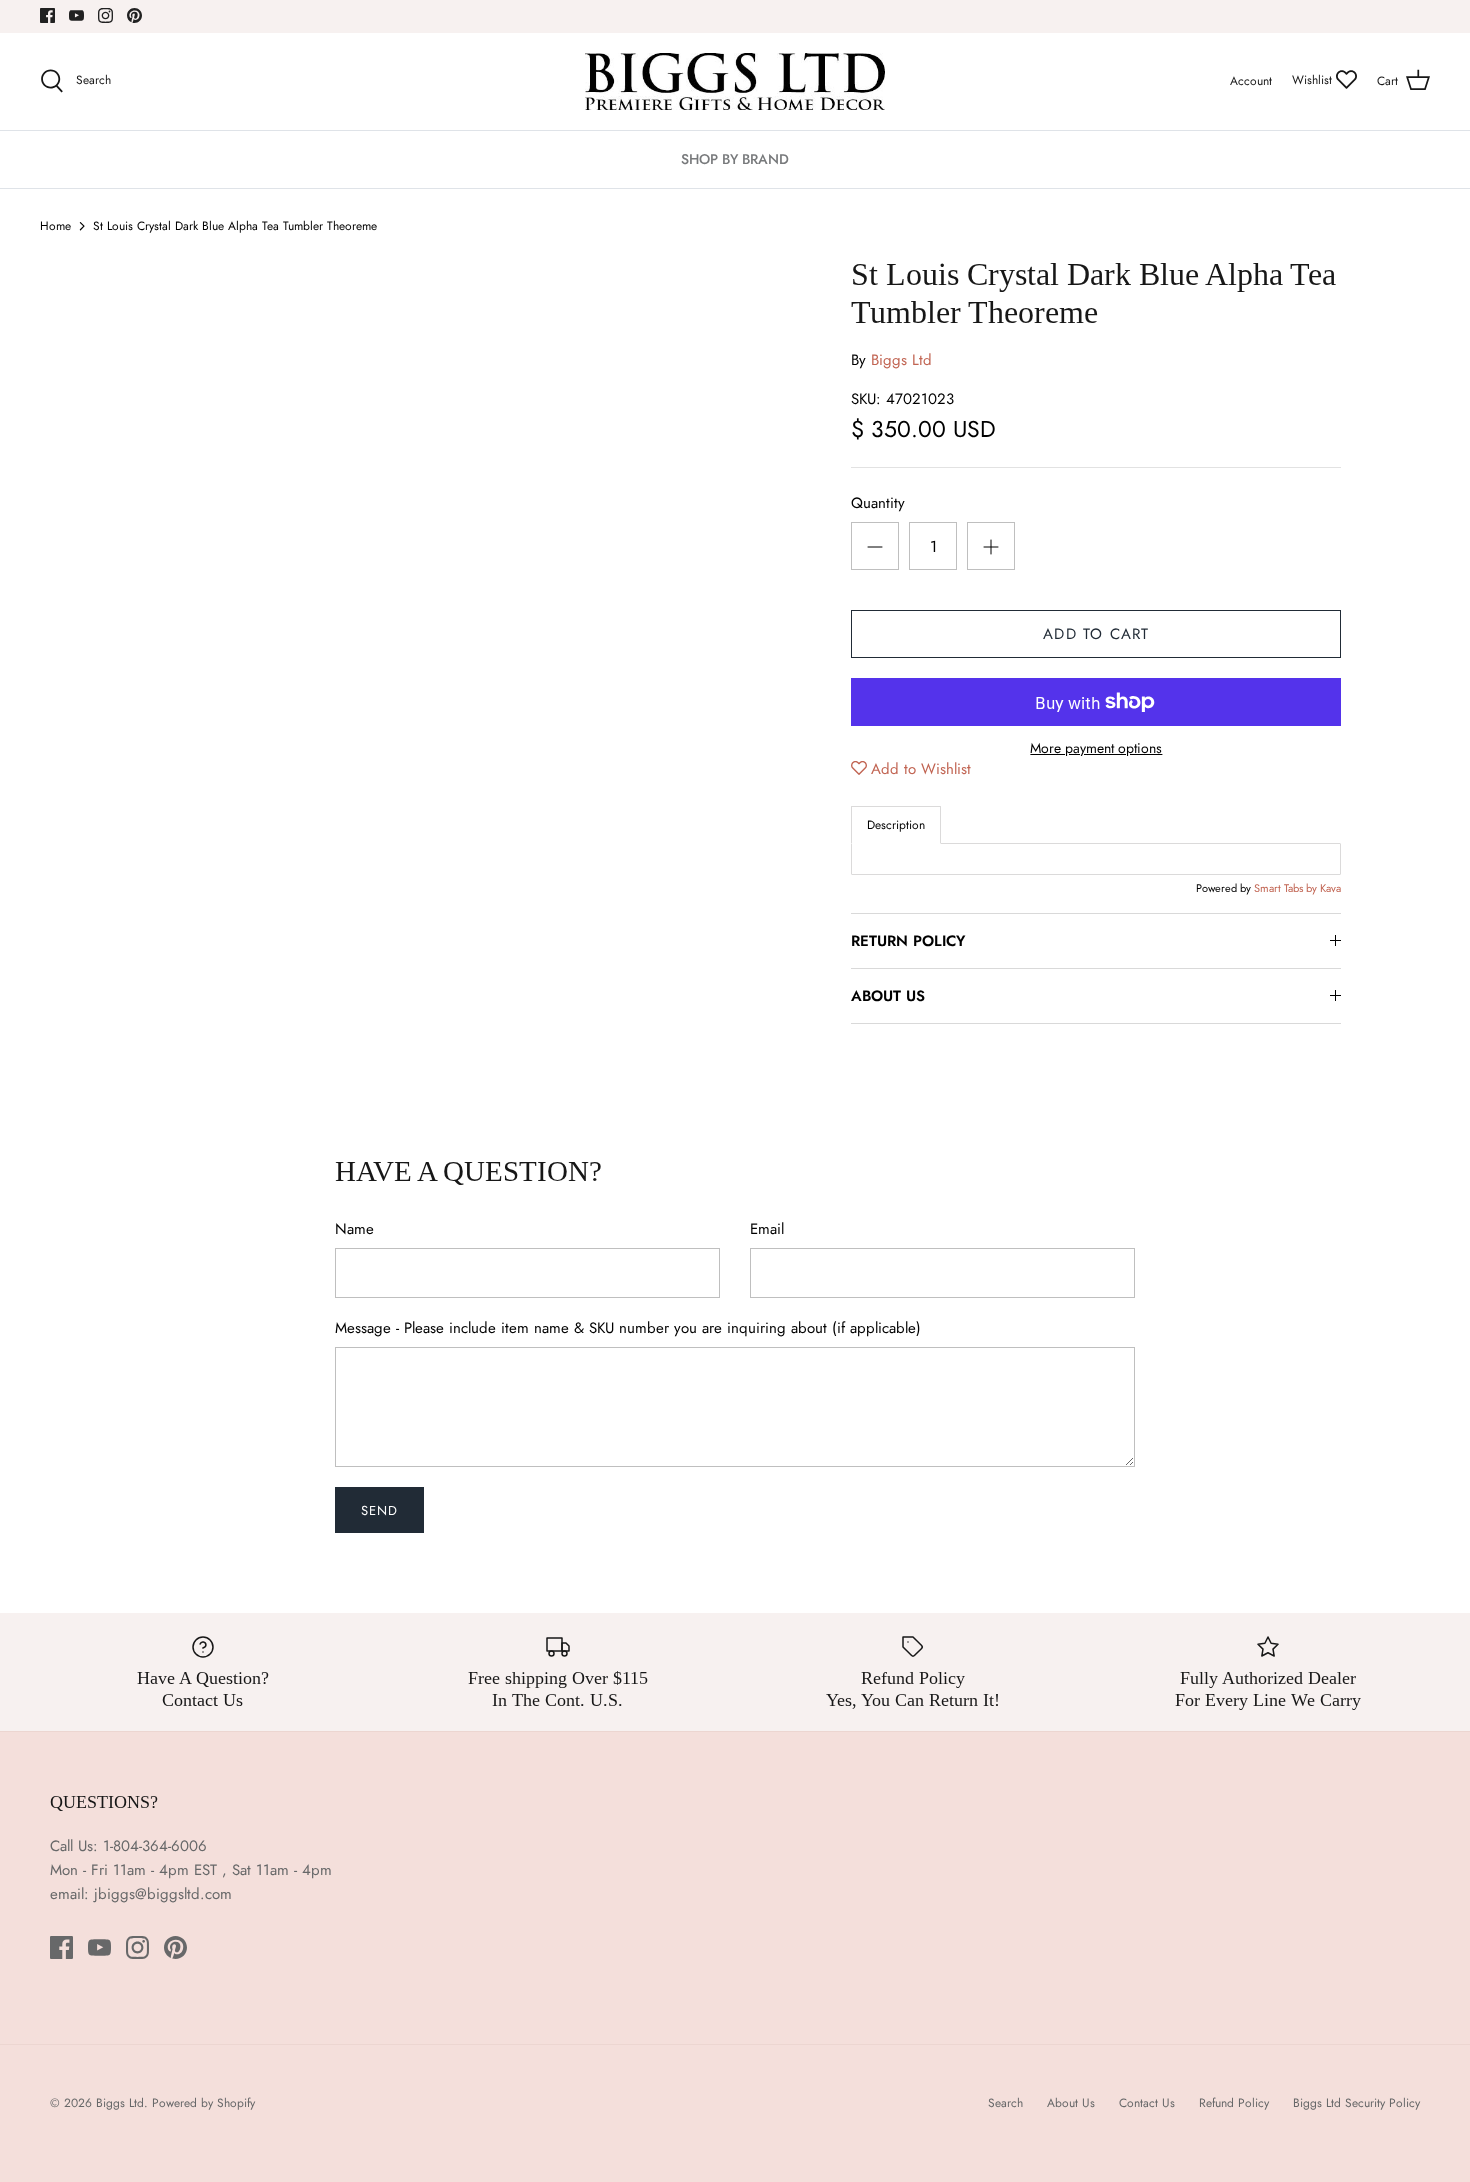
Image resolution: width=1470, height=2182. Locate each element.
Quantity (878, 503)
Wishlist (1314, 80)
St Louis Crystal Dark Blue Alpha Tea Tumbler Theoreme (235, 226)
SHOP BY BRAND (735, 159)
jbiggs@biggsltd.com (163, 1894)
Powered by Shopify (203, 2103)
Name (354, 1229)
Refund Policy (1234, 2103)
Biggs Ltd (901, 360)
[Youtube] (76, 15)
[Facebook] (47, 15)
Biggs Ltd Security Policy (1356, 2103)
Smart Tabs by (1287, 888)
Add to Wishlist (921, 769)
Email (767, 1229)
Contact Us (1147, 2103)
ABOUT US (888, 996)
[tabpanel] (1096, 859)
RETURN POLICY (908, 941)
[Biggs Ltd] (735, 81)
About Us (1071, 2103)
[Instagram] (105, 15)
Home (55, 226)
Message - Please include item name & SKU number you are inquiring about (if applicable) (628, 1328)
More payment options (1096, 748)
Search (1005, 2103)
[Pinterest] (134, 15)
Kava (1330, 888)
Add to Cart (1096, 634)
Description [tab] (896, 825)
